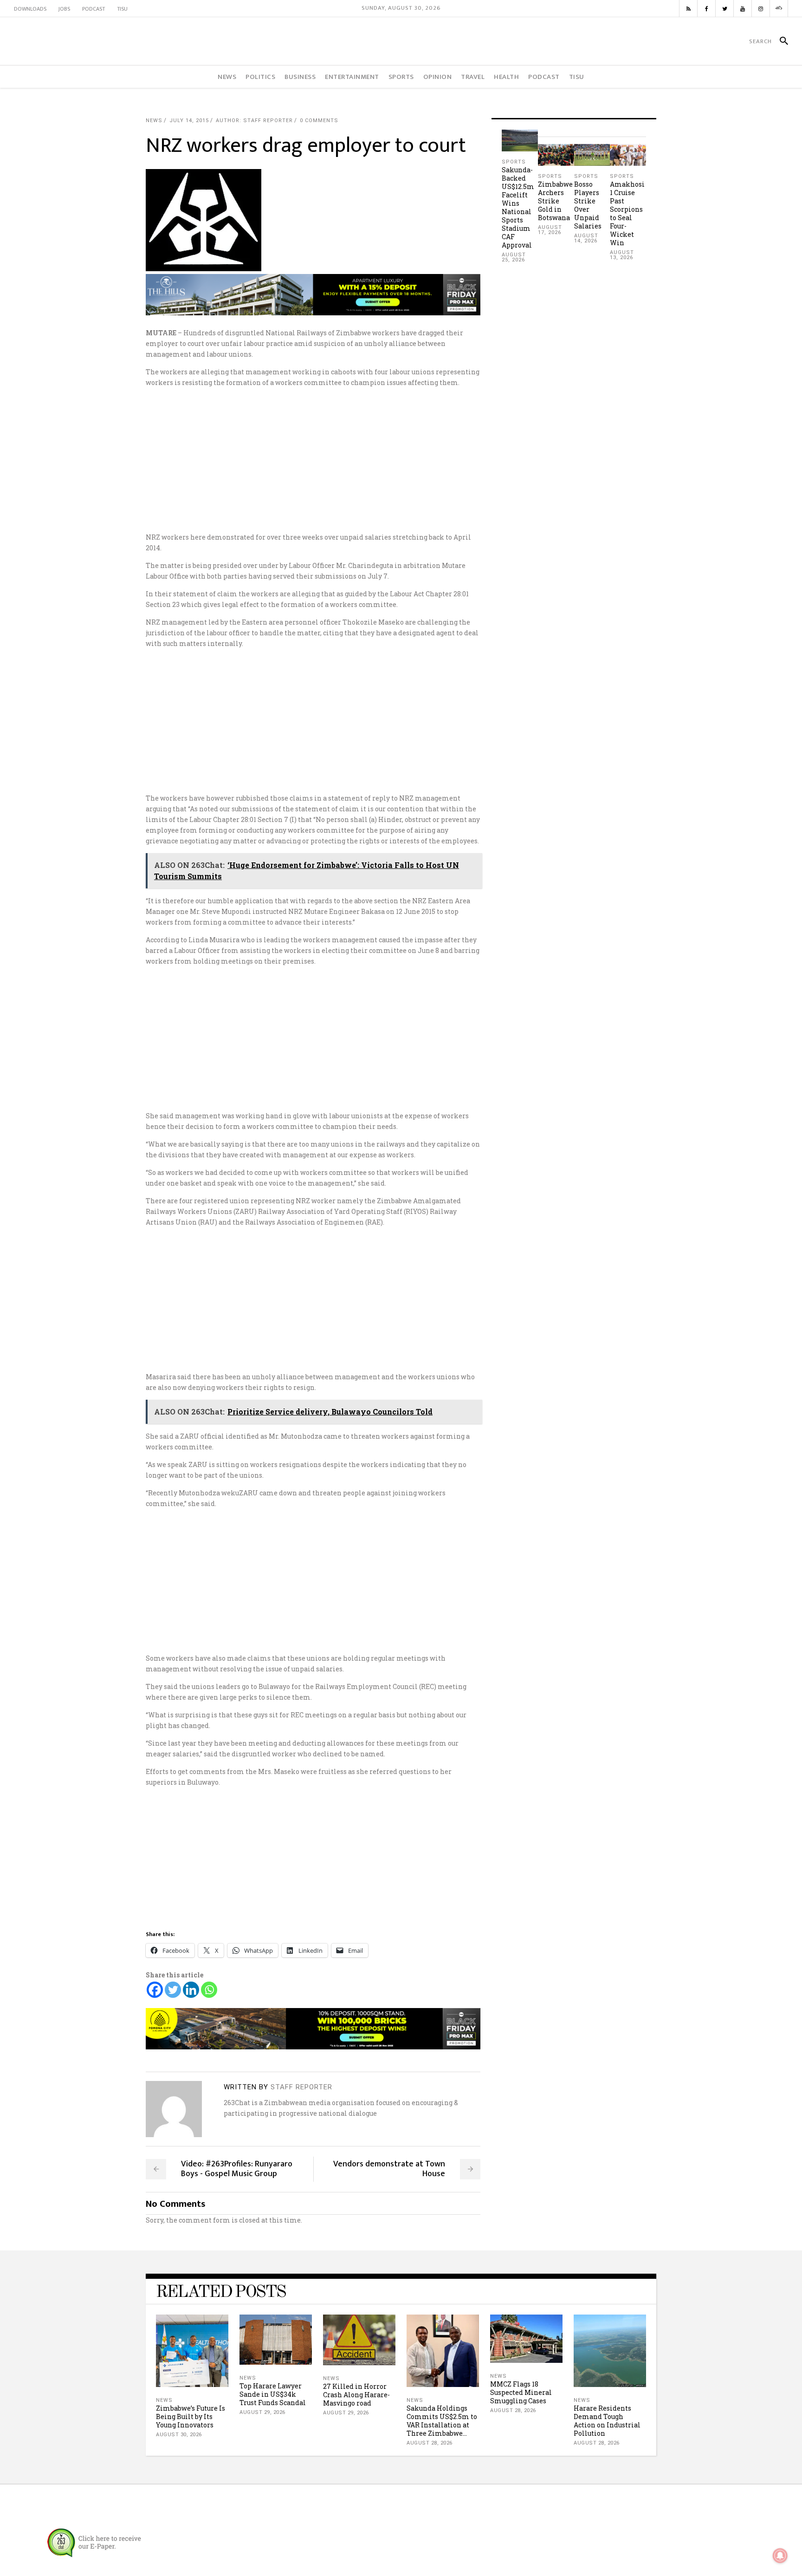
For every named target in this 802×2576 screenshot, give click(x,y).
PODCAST (94, 9)
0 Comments (319, 121)
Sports (514, 162)
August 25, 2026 (514, 257)
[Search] (780, 41)
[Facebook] (155, 1990)
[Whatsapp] (209, 1990)
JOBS (64, 9)
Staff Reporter (301, 2087)
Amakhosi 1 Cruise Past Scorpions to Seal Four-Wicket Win (627, 213)
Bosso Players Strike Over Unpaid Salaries (588, 205)
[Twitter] (173, 1990)
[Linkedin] (191, 1990)
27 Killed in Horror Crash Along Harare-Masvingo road (356, 2395)
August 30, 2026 (179, 2435)
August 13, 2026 (622, 255)
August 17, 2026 (550, 230)
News (154, 121)
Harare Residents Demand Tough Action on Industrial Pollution (607, 2421)
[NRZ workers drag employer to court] (174, 2109)
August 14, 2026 (586, 238)
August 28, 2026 (430, 2443)
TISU (122, 9)
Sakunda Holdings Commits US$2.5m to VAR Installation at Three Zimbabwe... (442, 2421)
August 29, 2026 (262, 2412)
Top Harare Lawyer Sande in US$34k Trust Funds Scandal (273, 2394)
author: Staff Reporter (254, 121)
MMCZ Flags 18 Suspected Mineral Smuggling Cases (521, 2392)
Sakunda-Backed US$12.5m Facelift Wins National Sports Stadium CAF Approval (518, 207)
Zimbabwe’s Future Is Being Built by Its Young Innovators (191, 2416)
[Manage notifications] (780, 2556)
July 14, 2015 (189, 121)
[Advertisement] (401, 460)
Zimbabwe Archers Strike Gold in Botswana (555, 201)
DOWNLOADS (30, 9)
